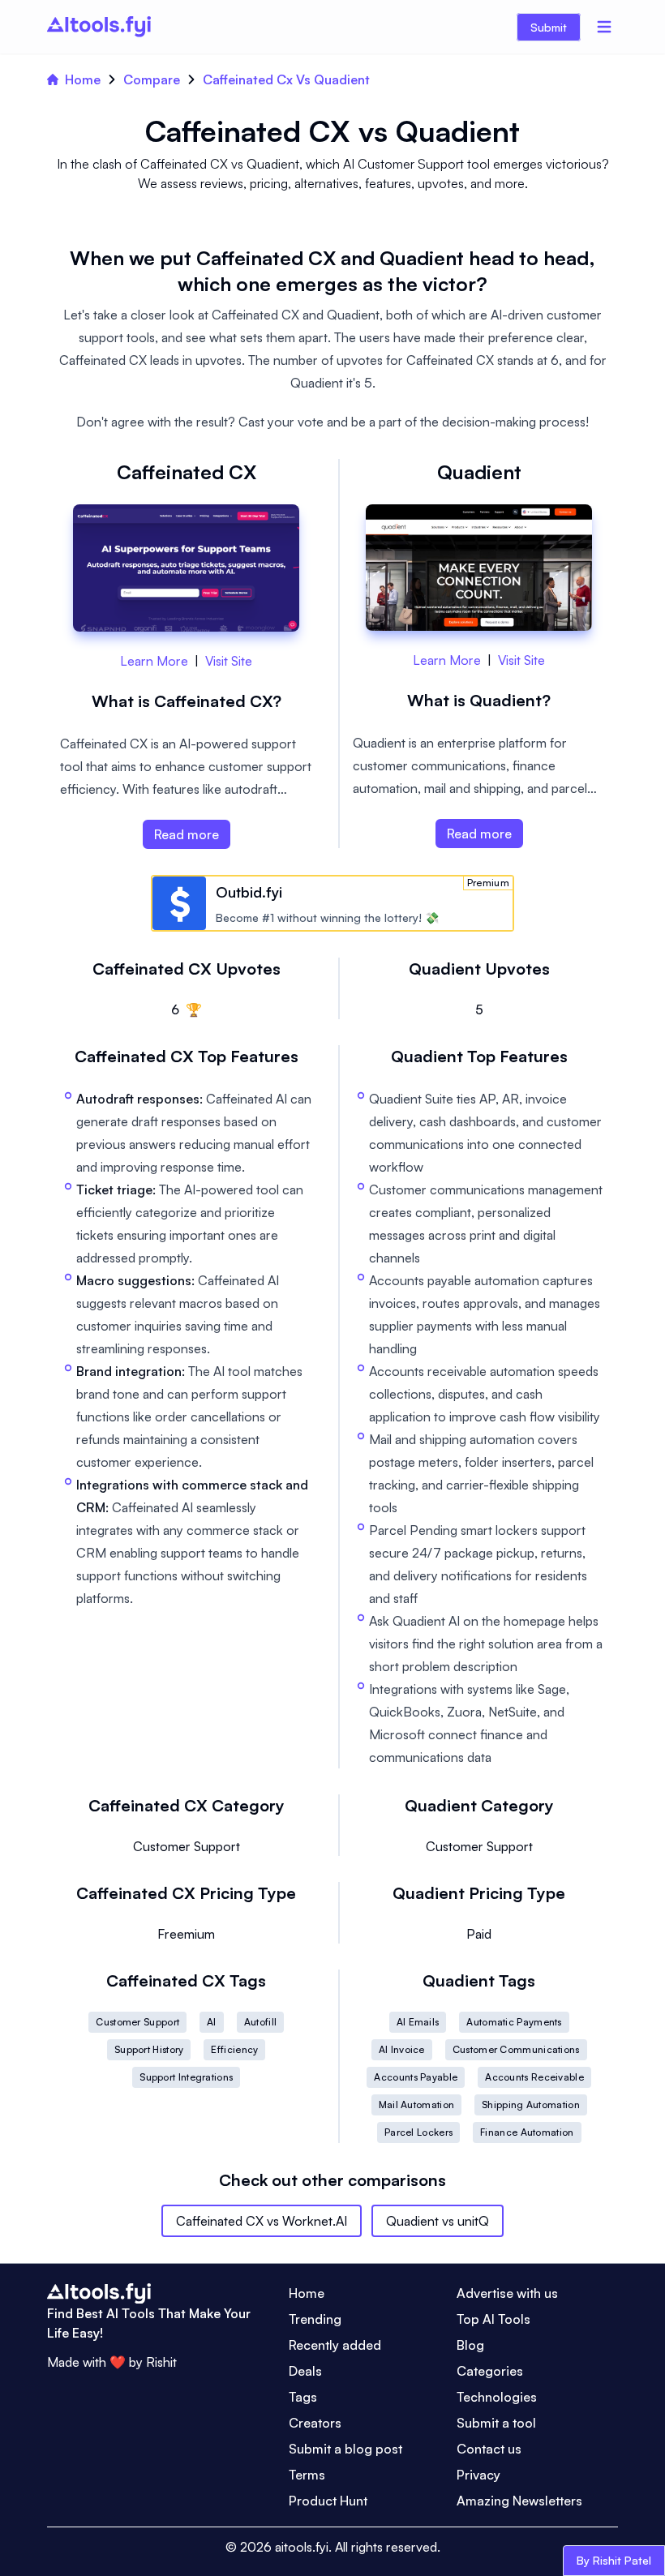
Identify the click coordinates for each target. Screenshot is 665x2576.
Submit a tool (496, 2423)
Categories (490, 2371)
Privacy (478, 2475)
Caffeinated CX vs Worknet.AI (262, 2221)
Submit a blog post (345, 2449)
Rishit (161, 2362)
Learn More (154, 661)
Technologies (497, 2397)
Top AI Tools (493, 2319)
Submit (549, 27)
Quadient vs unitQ (438, 2221)
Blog (470, 2345)
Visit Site (229, 661)
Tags (303, 2397)
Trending (315, 2319)
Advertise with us (507, 2293)
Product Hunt (328, 2501)
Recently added (335, 2345)
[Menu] (604, 27)
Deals (305, 2371)
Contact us (489, 2449)
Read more (187, 834)
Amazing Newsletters (519, 2501)
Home (83, 79)
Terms (307, 2475)
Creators (315, 2423)
